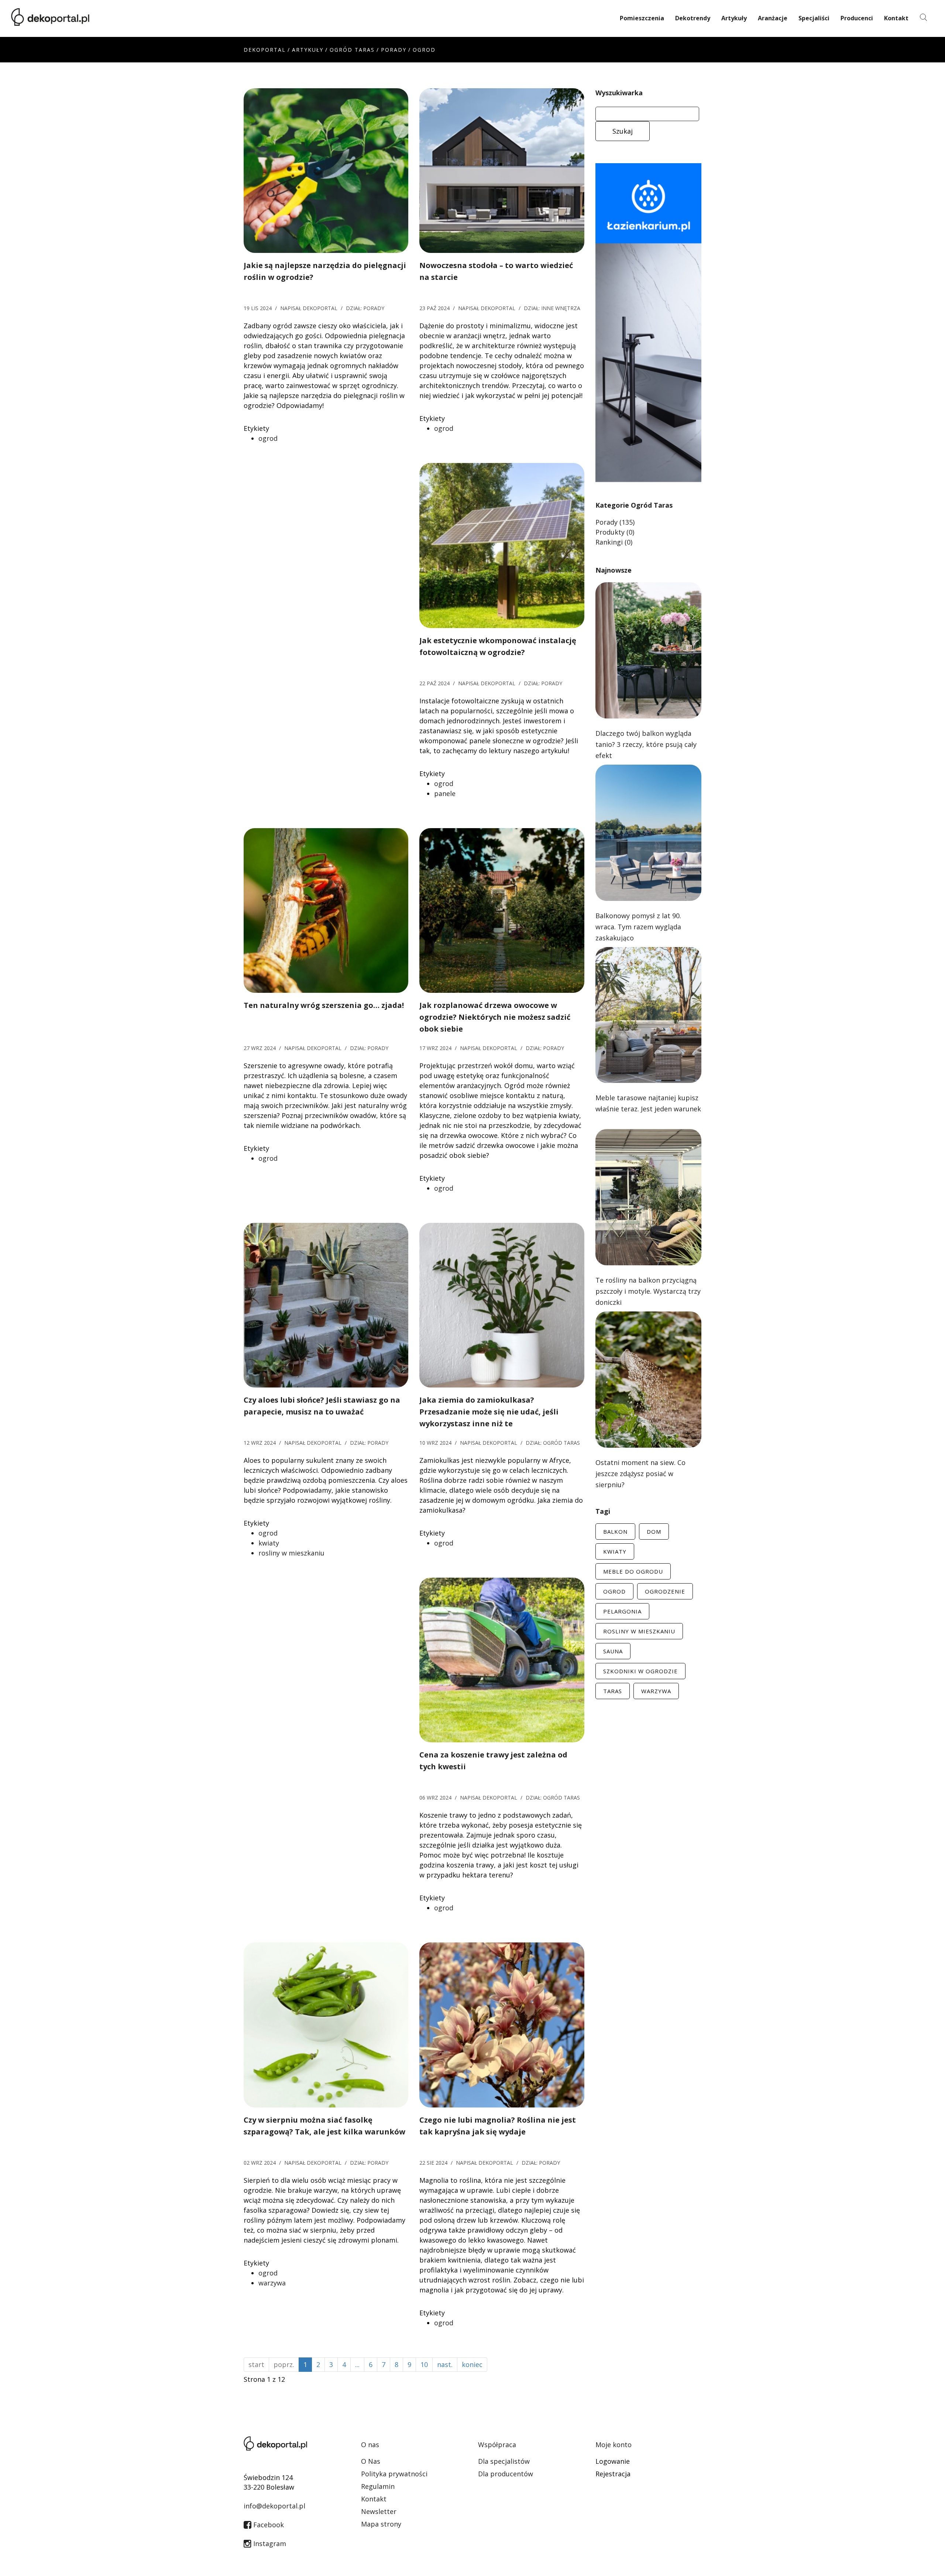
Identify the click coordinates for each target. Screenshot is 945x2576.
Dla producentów (506, 2474)
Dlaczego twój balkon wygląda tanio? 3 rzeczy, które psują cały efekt (646, 744)
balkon (615, 1531)
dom (654, 1531)
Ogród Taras (352, 50)
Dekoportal (265, 50)
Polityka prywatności (394, 2474)
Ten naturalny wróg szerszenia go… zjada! (324, 1005)
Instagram (269, 2544)
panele (445, 793)
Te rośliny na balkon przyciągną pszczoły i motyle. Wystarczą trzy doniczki (648, 1291)
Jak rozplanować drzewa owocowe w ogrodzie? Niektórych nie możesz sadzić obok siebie (495, 1017)
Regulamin (378, 2486)
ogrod (268, 438)
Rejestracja (613, 2474)
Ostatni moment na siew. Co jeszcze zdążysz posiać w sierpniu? (640, 1474)
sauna (613, 1651)
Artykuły (734, 18)
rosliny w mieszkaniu (291, 1553)
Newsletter (379, 2511)
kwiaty (269, 1543)
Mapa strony (381, 2524)
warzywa (272, 2283)
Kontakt (896, 18)
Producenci (857, 18)
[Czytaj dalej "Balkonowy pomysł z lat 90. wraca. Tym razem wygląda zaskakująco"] (648, 832)
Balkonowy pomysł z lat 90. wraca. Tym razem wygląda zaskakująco (638, 927)
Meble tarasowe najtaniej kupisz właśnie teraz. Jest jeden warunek (648, 1103)
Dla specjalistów (504, 2461)
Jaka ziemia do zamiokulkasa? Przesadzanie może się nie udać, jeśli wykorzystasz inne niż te (489, 1412)
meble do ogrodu (633, 1571)
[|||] (326, 170)
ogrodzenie (665, 1591)
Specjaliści (814, 18)
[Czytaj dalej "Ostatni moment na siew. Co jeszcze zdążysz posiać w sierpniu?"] (648, 1379)
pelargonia (622, 1611)
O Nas (371, 2461)
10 (424, 2364)
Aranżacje (773, 18)
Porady (394, 50)
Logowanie (613, 2461)
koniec (472, 2364)
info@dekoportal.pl (274, 2506)
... (357, 2364)
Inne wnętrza (561, 308)
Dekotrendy (693, 18)
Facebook (268, 2525)
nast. (445, 2364)
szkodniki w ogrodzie (640, 1671)
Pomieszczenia (642, 18)
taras (613, 1691)
